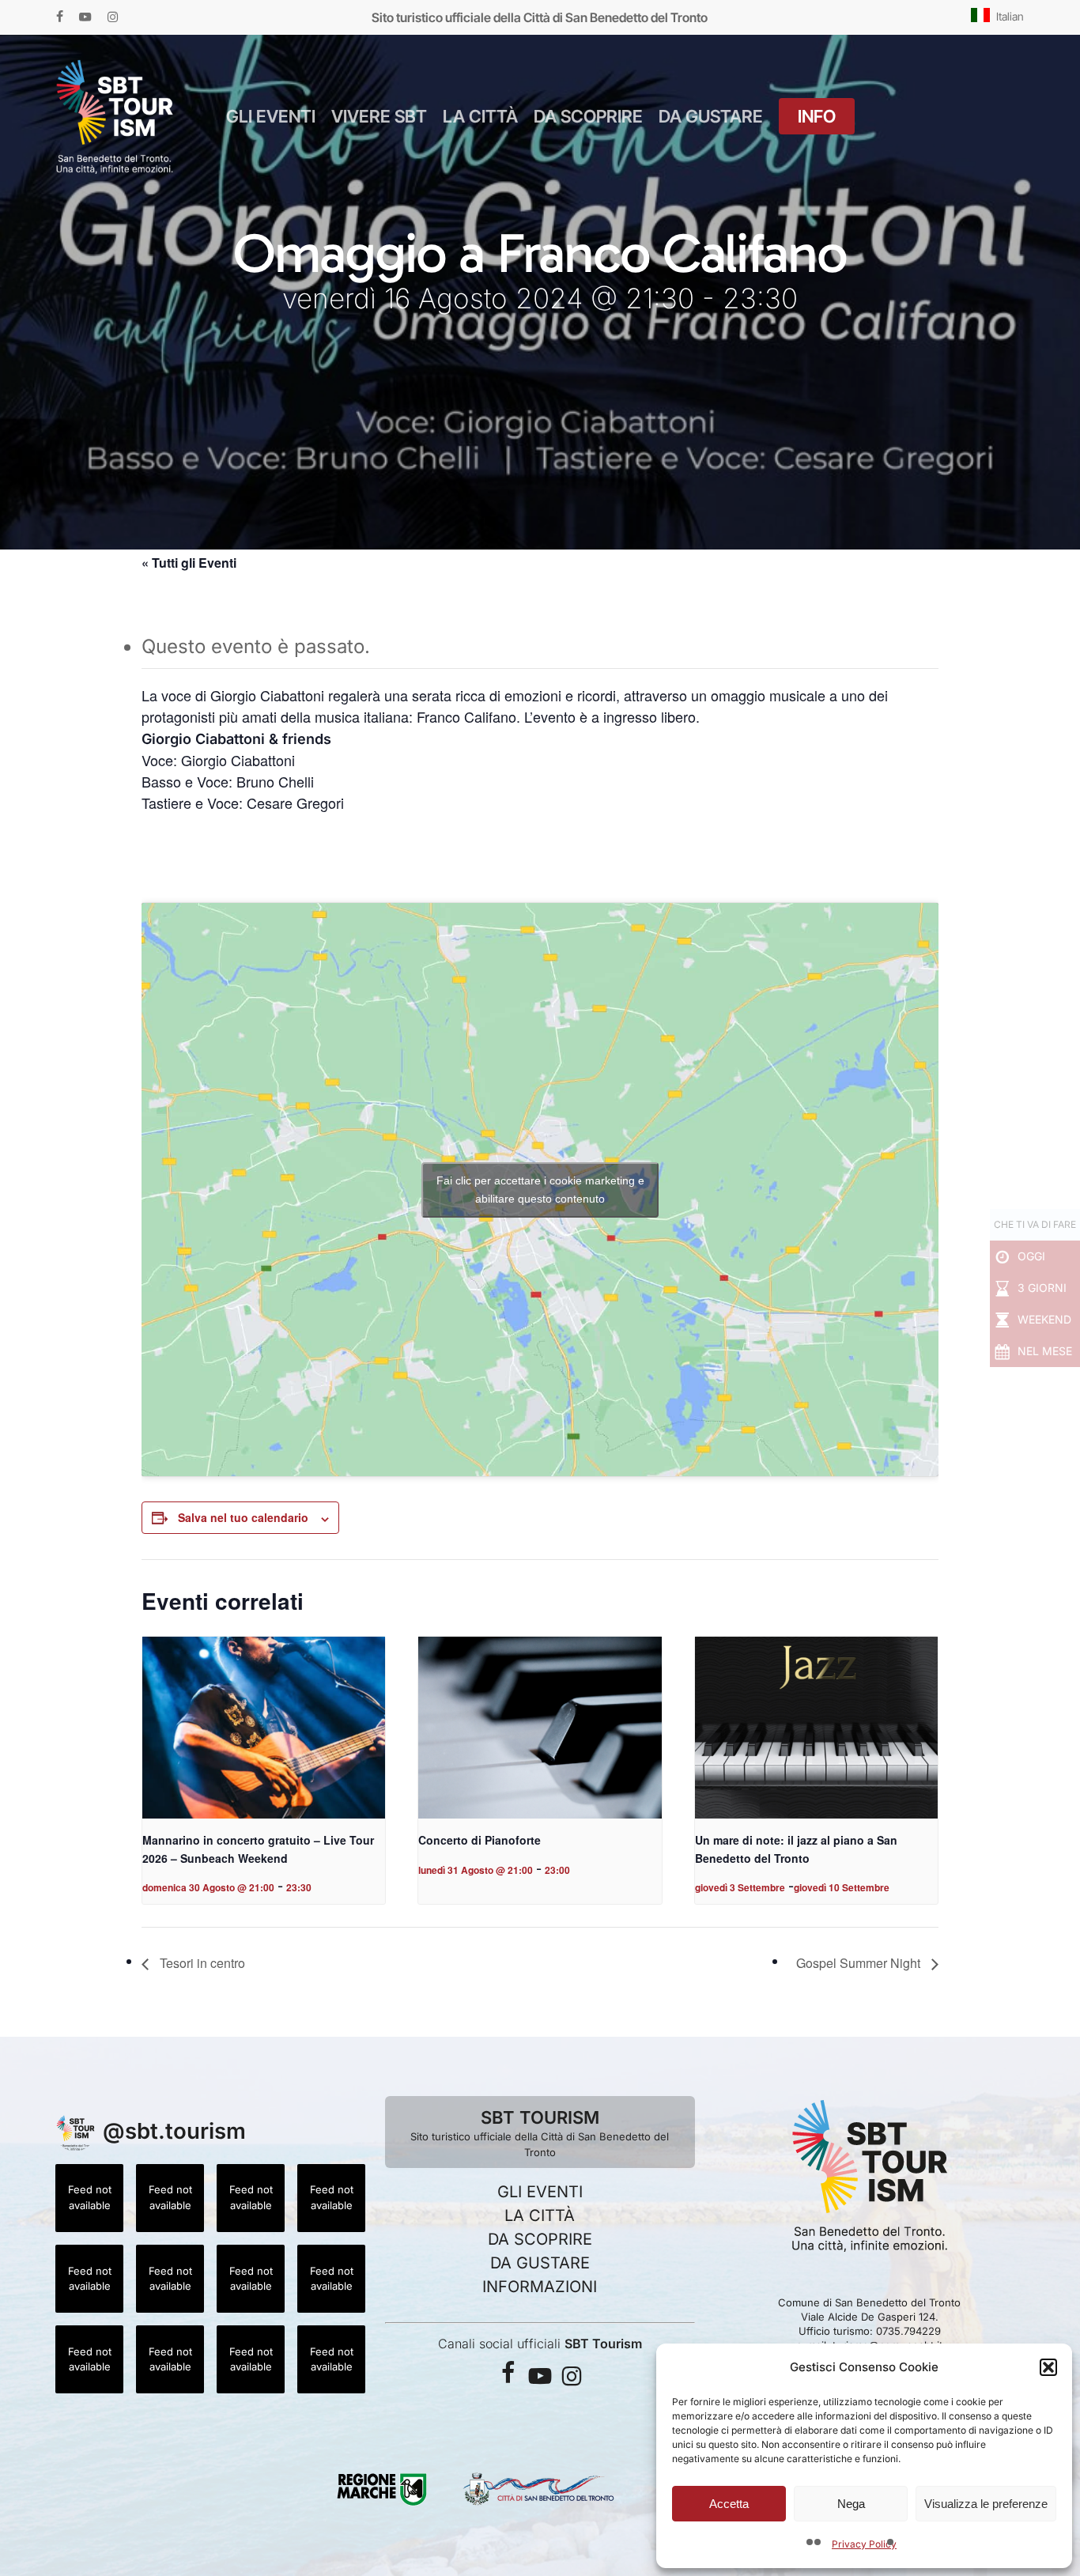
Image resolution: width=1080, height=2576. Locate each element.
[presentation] (264, 1728)
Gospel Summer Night (860, 1963)
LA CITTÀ (540, 2215)
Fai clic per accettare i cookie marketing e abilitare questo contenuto (540, 1190)
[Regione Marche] (382, 2504)
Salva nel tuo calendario (243, 1517)
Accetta (729, 2504)
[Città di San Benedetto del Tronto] (540, 2504)
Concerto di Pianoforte (480, 1840)
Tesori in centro (201, 1963)
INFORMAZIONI (540, 2287)
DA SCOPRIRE (540, 2239)
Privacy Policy (864, 2544)
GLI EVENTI (540, 2192)
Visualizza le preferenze (986, 2504)
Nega (851, 2504)
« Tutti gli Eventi (189, 563)
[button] (1048, 2367)
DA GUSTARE (540, 2263)
